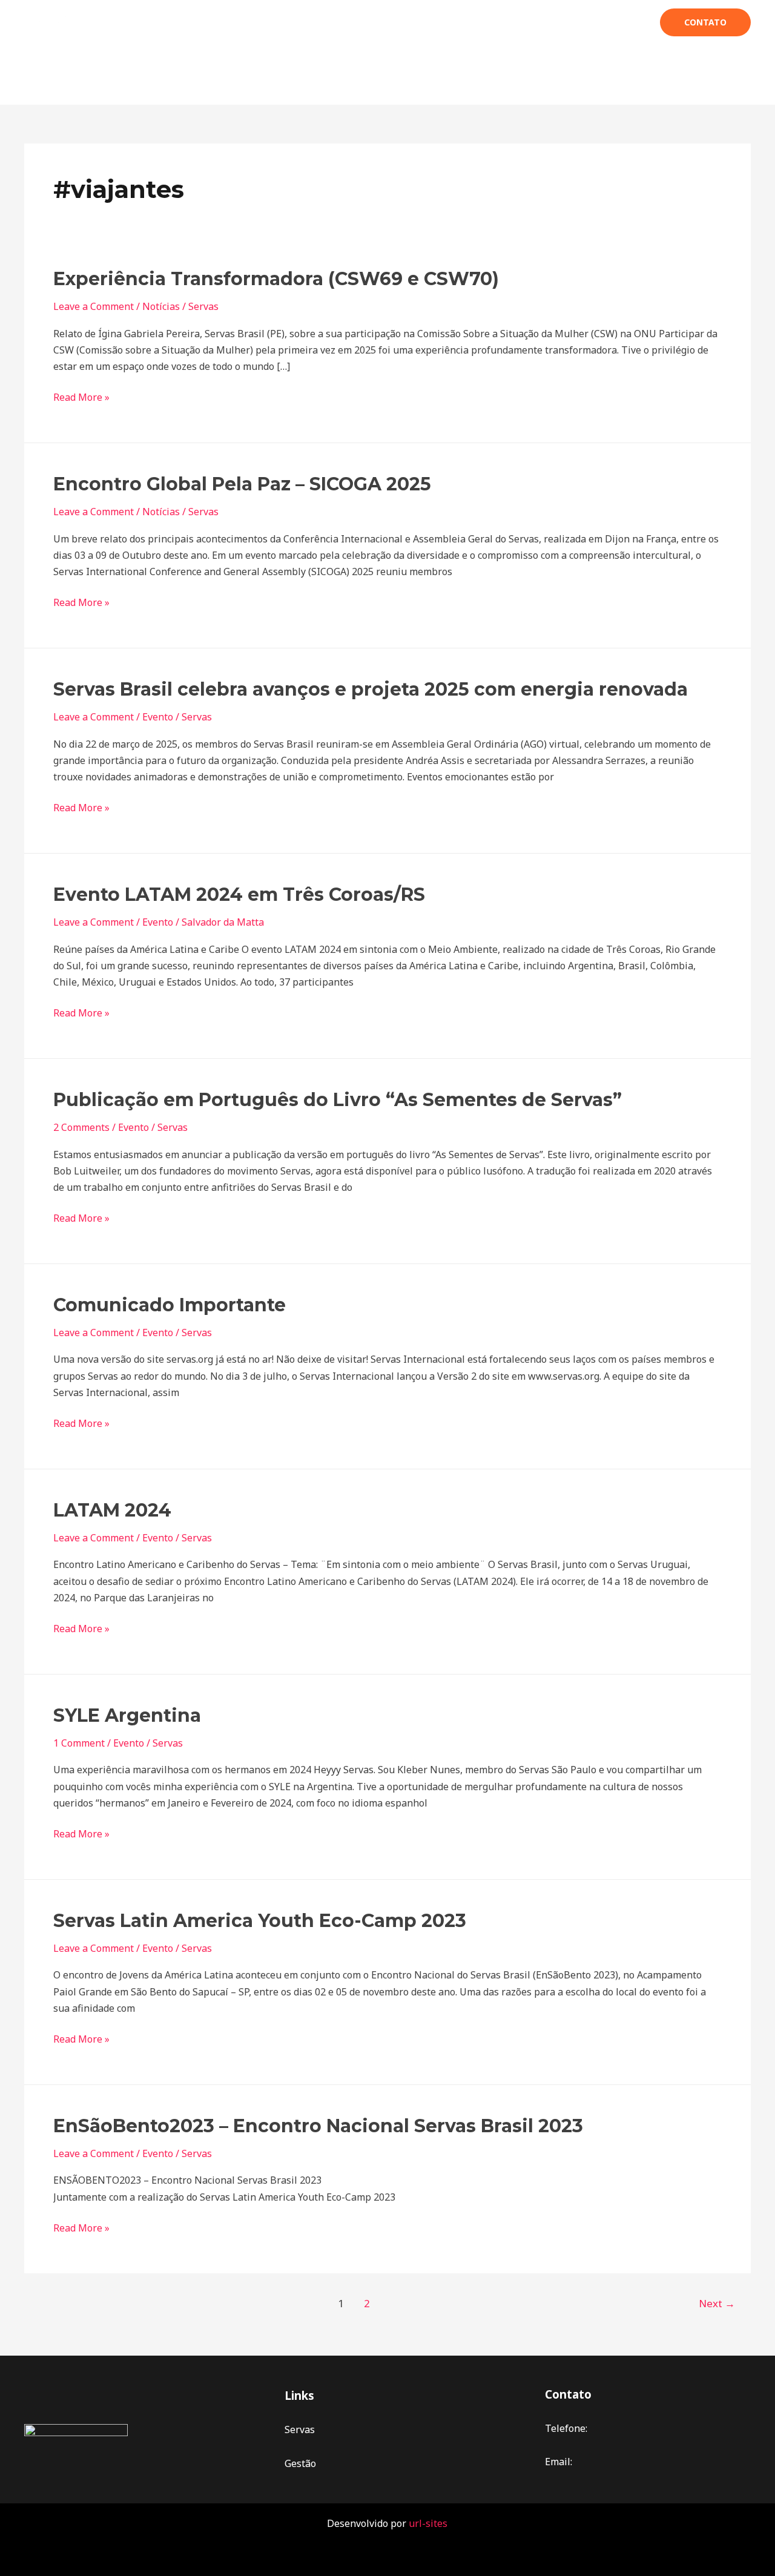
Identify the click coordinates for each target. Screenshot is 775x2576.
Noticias (570, 22)
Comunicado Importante (170, 1305)
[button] (705, 22)
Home (200, 22)
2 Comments (81, 1127)
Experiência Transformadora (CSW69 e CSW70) (276, 279)
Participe (380, 22)
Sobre (246, 22)
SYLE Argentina (127, 1715)
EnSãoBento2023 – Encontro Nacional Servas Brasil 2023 (318, 2126)
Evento (158, 717)
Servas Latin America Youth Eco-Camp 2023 (260, 1921)
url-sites (428, 2523)
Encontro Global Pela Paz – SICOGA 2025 (242, 484)
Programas (315, 22)
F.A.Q (521, 22)
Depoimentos (461, 22)
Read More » (81, 397)
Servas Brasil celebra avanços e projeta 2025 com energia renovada (371, 689)
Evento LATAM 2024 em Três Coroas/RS (239, 894)
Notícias (161, 306)
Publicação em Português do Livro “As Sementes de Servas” (338, 1100)
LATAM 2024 (112, 1510)
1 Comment (79, 1743)
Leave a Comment (94, 306)
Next (717, 2303)
